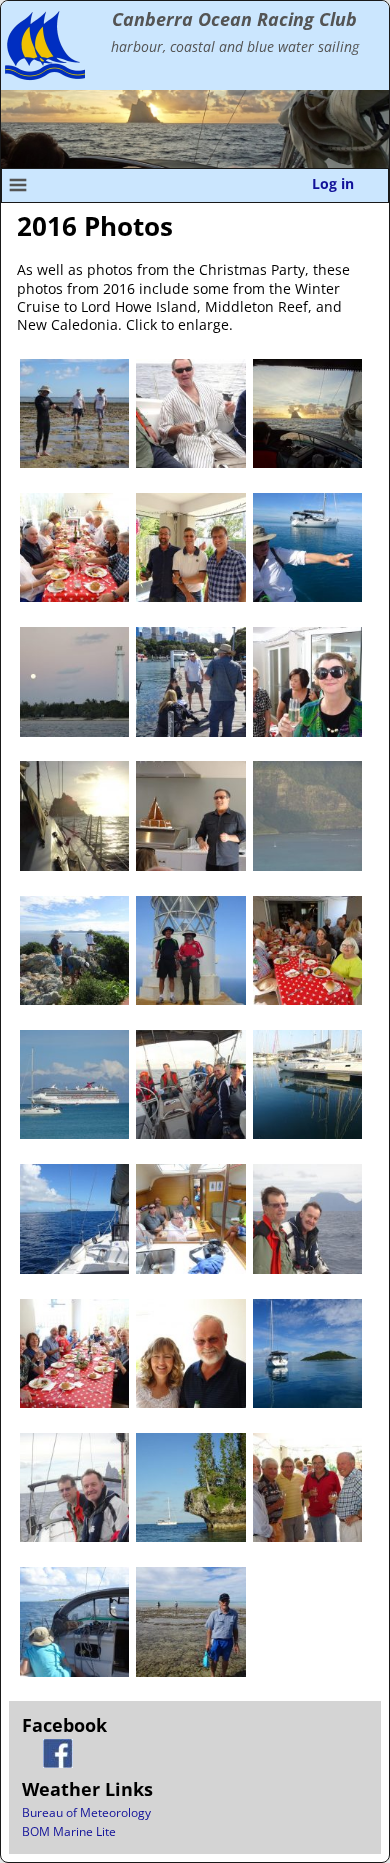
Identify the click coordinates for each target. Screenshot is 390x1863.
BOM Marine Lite (69, 1831)
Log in (333, 184)
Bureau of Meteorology (86, 1812)
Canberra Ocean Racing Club (234, 19)
